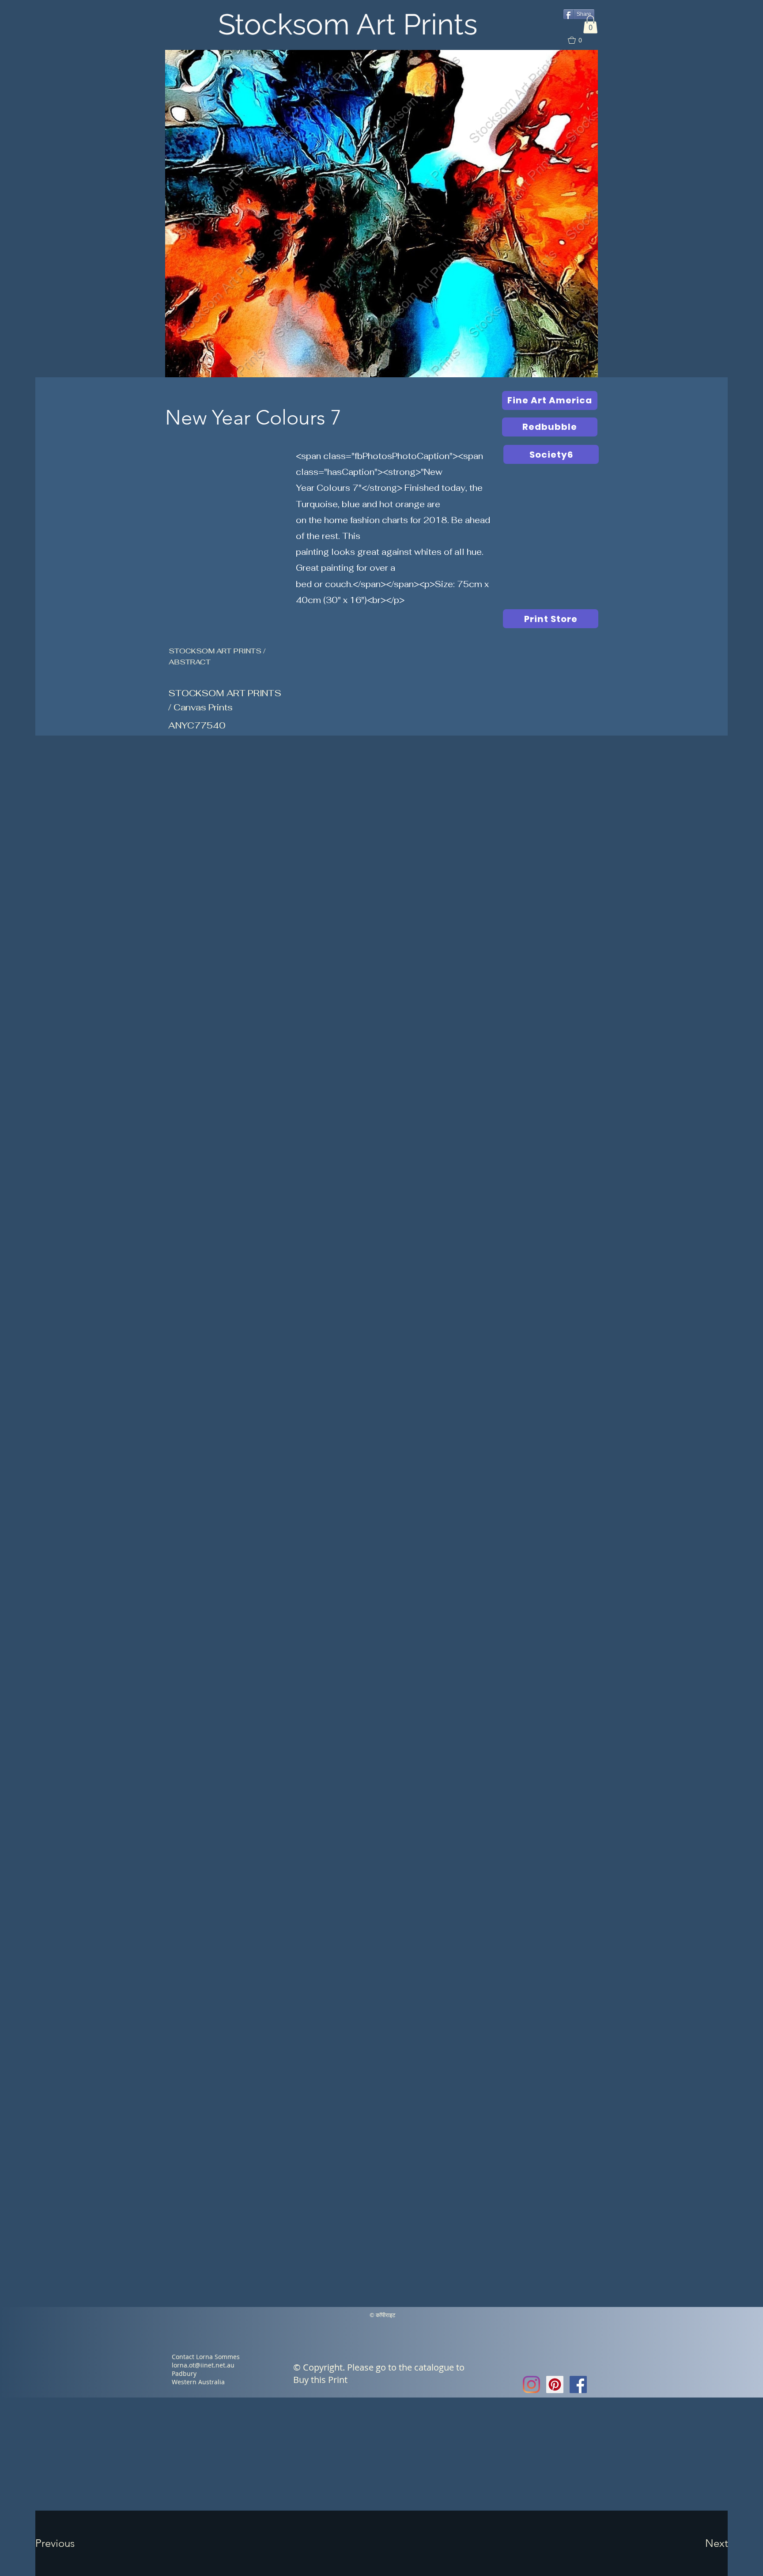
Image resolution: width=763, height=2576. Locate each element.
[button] (590, 25)
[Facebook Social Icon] (578, 2384)
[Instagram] (531, 2384)
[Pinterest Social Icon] (555, 2384)
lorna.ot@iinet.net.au (203, 2365)
